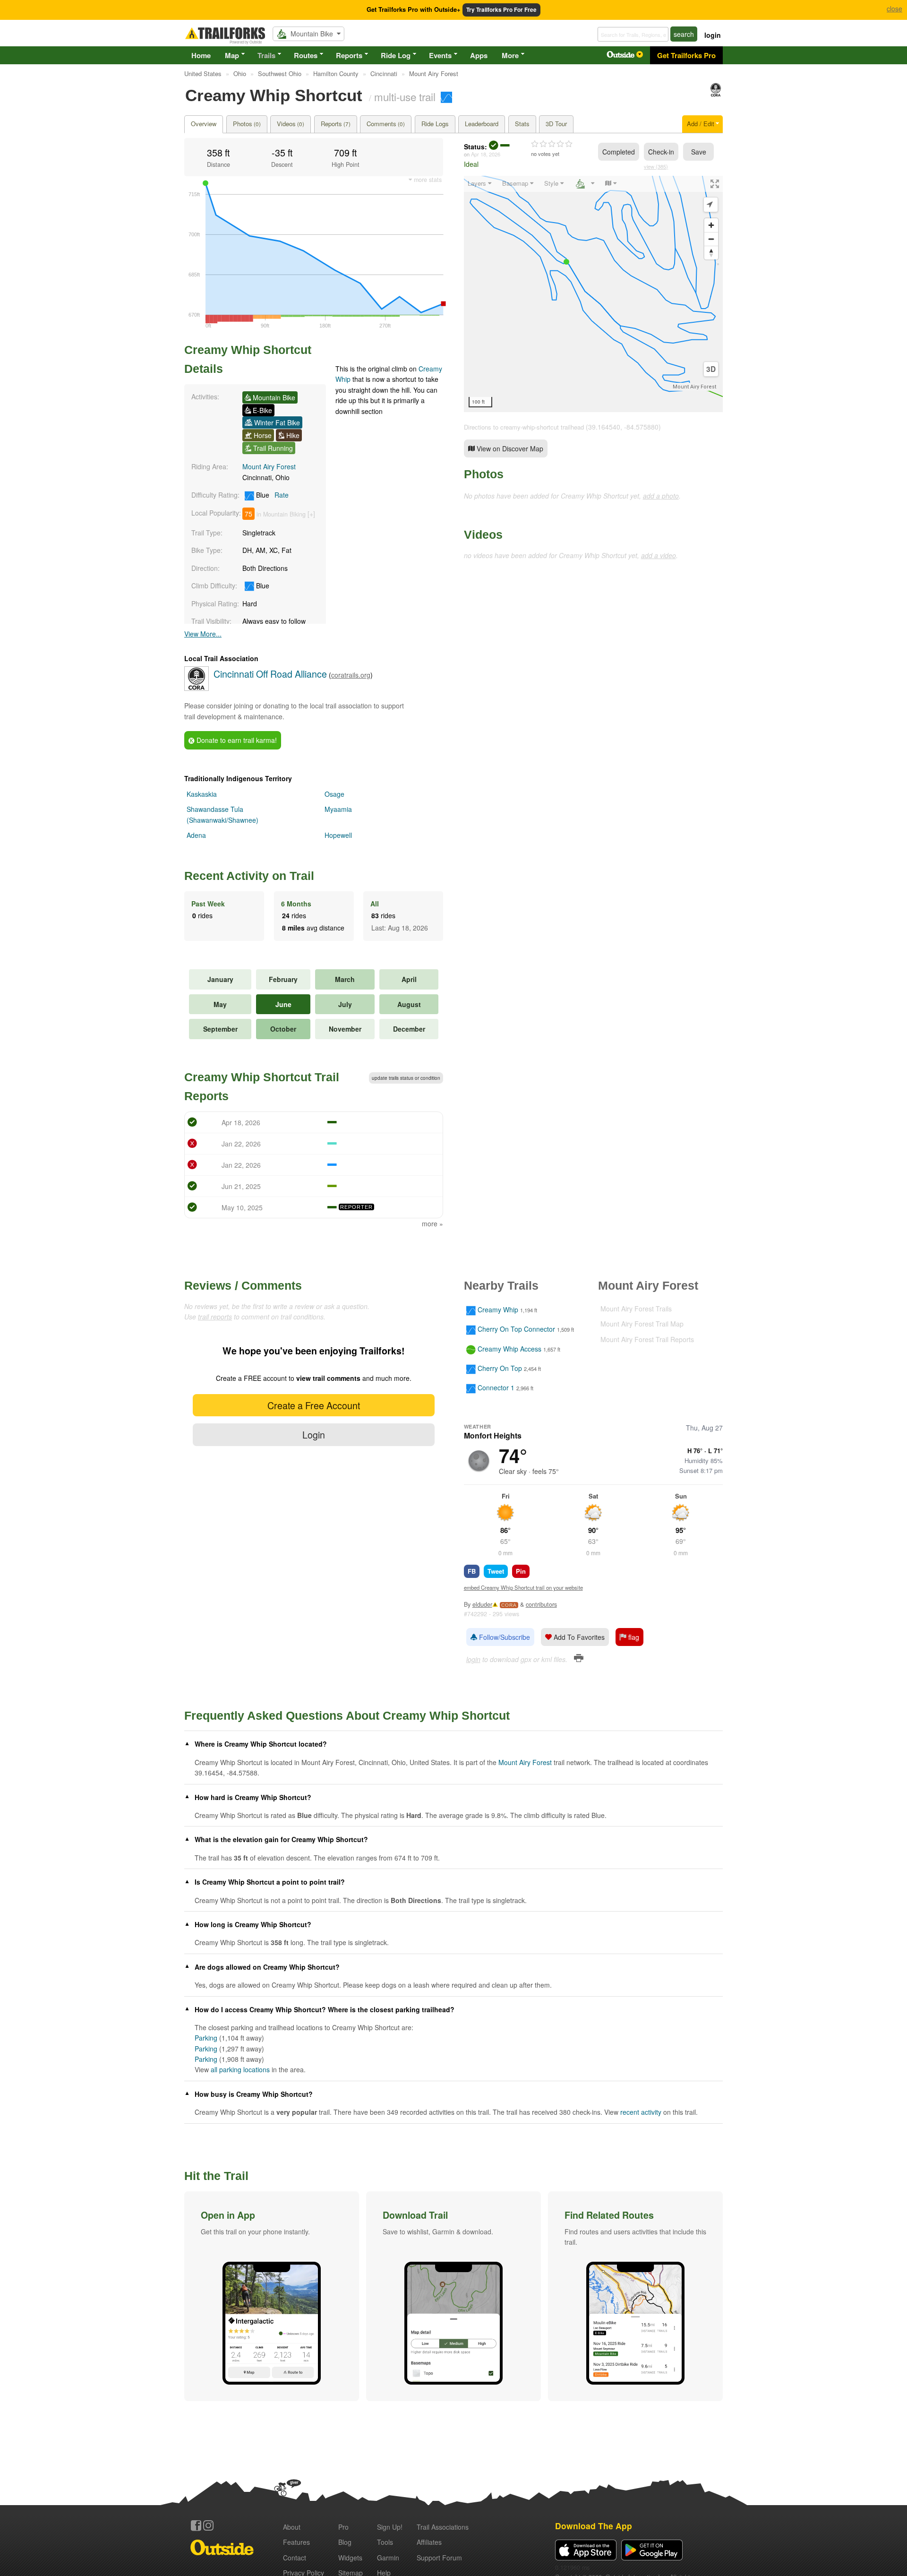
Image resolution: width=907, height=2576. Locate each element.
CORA (509, 1605)
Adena (196, 835)
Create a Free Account (314, 1405)
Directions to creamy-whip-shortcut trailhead (524, 427)
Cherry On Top (500, 1368)
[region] (593, 294)
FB (472, 1571)
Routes (306, 55)
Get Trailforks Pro (686, 55)
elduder (482, 1604)
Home (201, 55)
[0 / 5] (552, 144)
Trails (266, 55)
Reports (349, 55)
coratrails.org (351, 675)
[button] (272, 2296)
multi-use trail (405, 96)
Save (699, 152)
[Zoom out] (711, 239)
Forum (439, 2558)
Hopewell (338, 835)
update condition (406, 1078)
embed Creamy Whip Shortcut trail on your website (523, 1587)
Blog (345, 2542)
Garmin (388, 2558)
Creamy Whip (498, 1310)
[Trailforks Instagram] (208, 2525)
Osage (334, 794)
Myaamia (338, 809)
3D (711, 369)
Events (440, 55)
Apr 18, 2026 (486, 154)
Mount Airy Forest (269, 466)
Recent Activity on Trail (249, 876)
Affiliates (429, 2542)
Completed (619, 152)
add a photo (661, 496)
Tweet (496, 1571)
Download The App (594, 2526)
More (510, 55)
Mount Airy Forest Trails (636, 1309)
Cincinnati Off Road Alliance (270, 674)
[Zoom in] (711, 225)
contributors (541, 1604)
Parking (206, 2038)
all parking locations (240, 2069)
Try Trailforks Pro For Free (501, 10)
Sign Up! (390, 2527)
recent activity (641, 2112)
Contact (295, 2558)
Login (314, 1434)
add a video (659, 555)
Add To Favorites (578, 1637)
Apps (479, 55)
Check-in (661, 152)
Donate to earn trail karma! (236, 740)
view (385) (656, 166)
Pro (343, 2527)
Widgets (350, 2558)
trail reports (215, 1317)
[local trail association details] (197, 688)
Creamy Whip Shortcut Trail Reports (262, 1086)
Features (296, 2542)
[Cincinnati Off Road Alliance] (716, 94)
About (292, 2527)
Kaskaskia (202, 794)
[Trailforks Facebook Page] (196, 2525)
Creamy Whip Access (509, 1349)
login (713, 35)
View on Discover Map (509, 448)
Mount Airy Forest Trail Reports (647, 1339)
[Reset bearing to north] (711, 253)
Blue (271, 495)
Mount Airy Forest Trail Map (642, 1324)
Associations (443, 2527)
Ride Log (396, 55)
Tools (385, 2542)
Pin (521, 1571)
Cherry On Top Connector (516, 1329)
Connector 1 (496, 1388)
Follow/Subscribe (504, 1637)
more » (432, 1223)
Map (232, 55)
